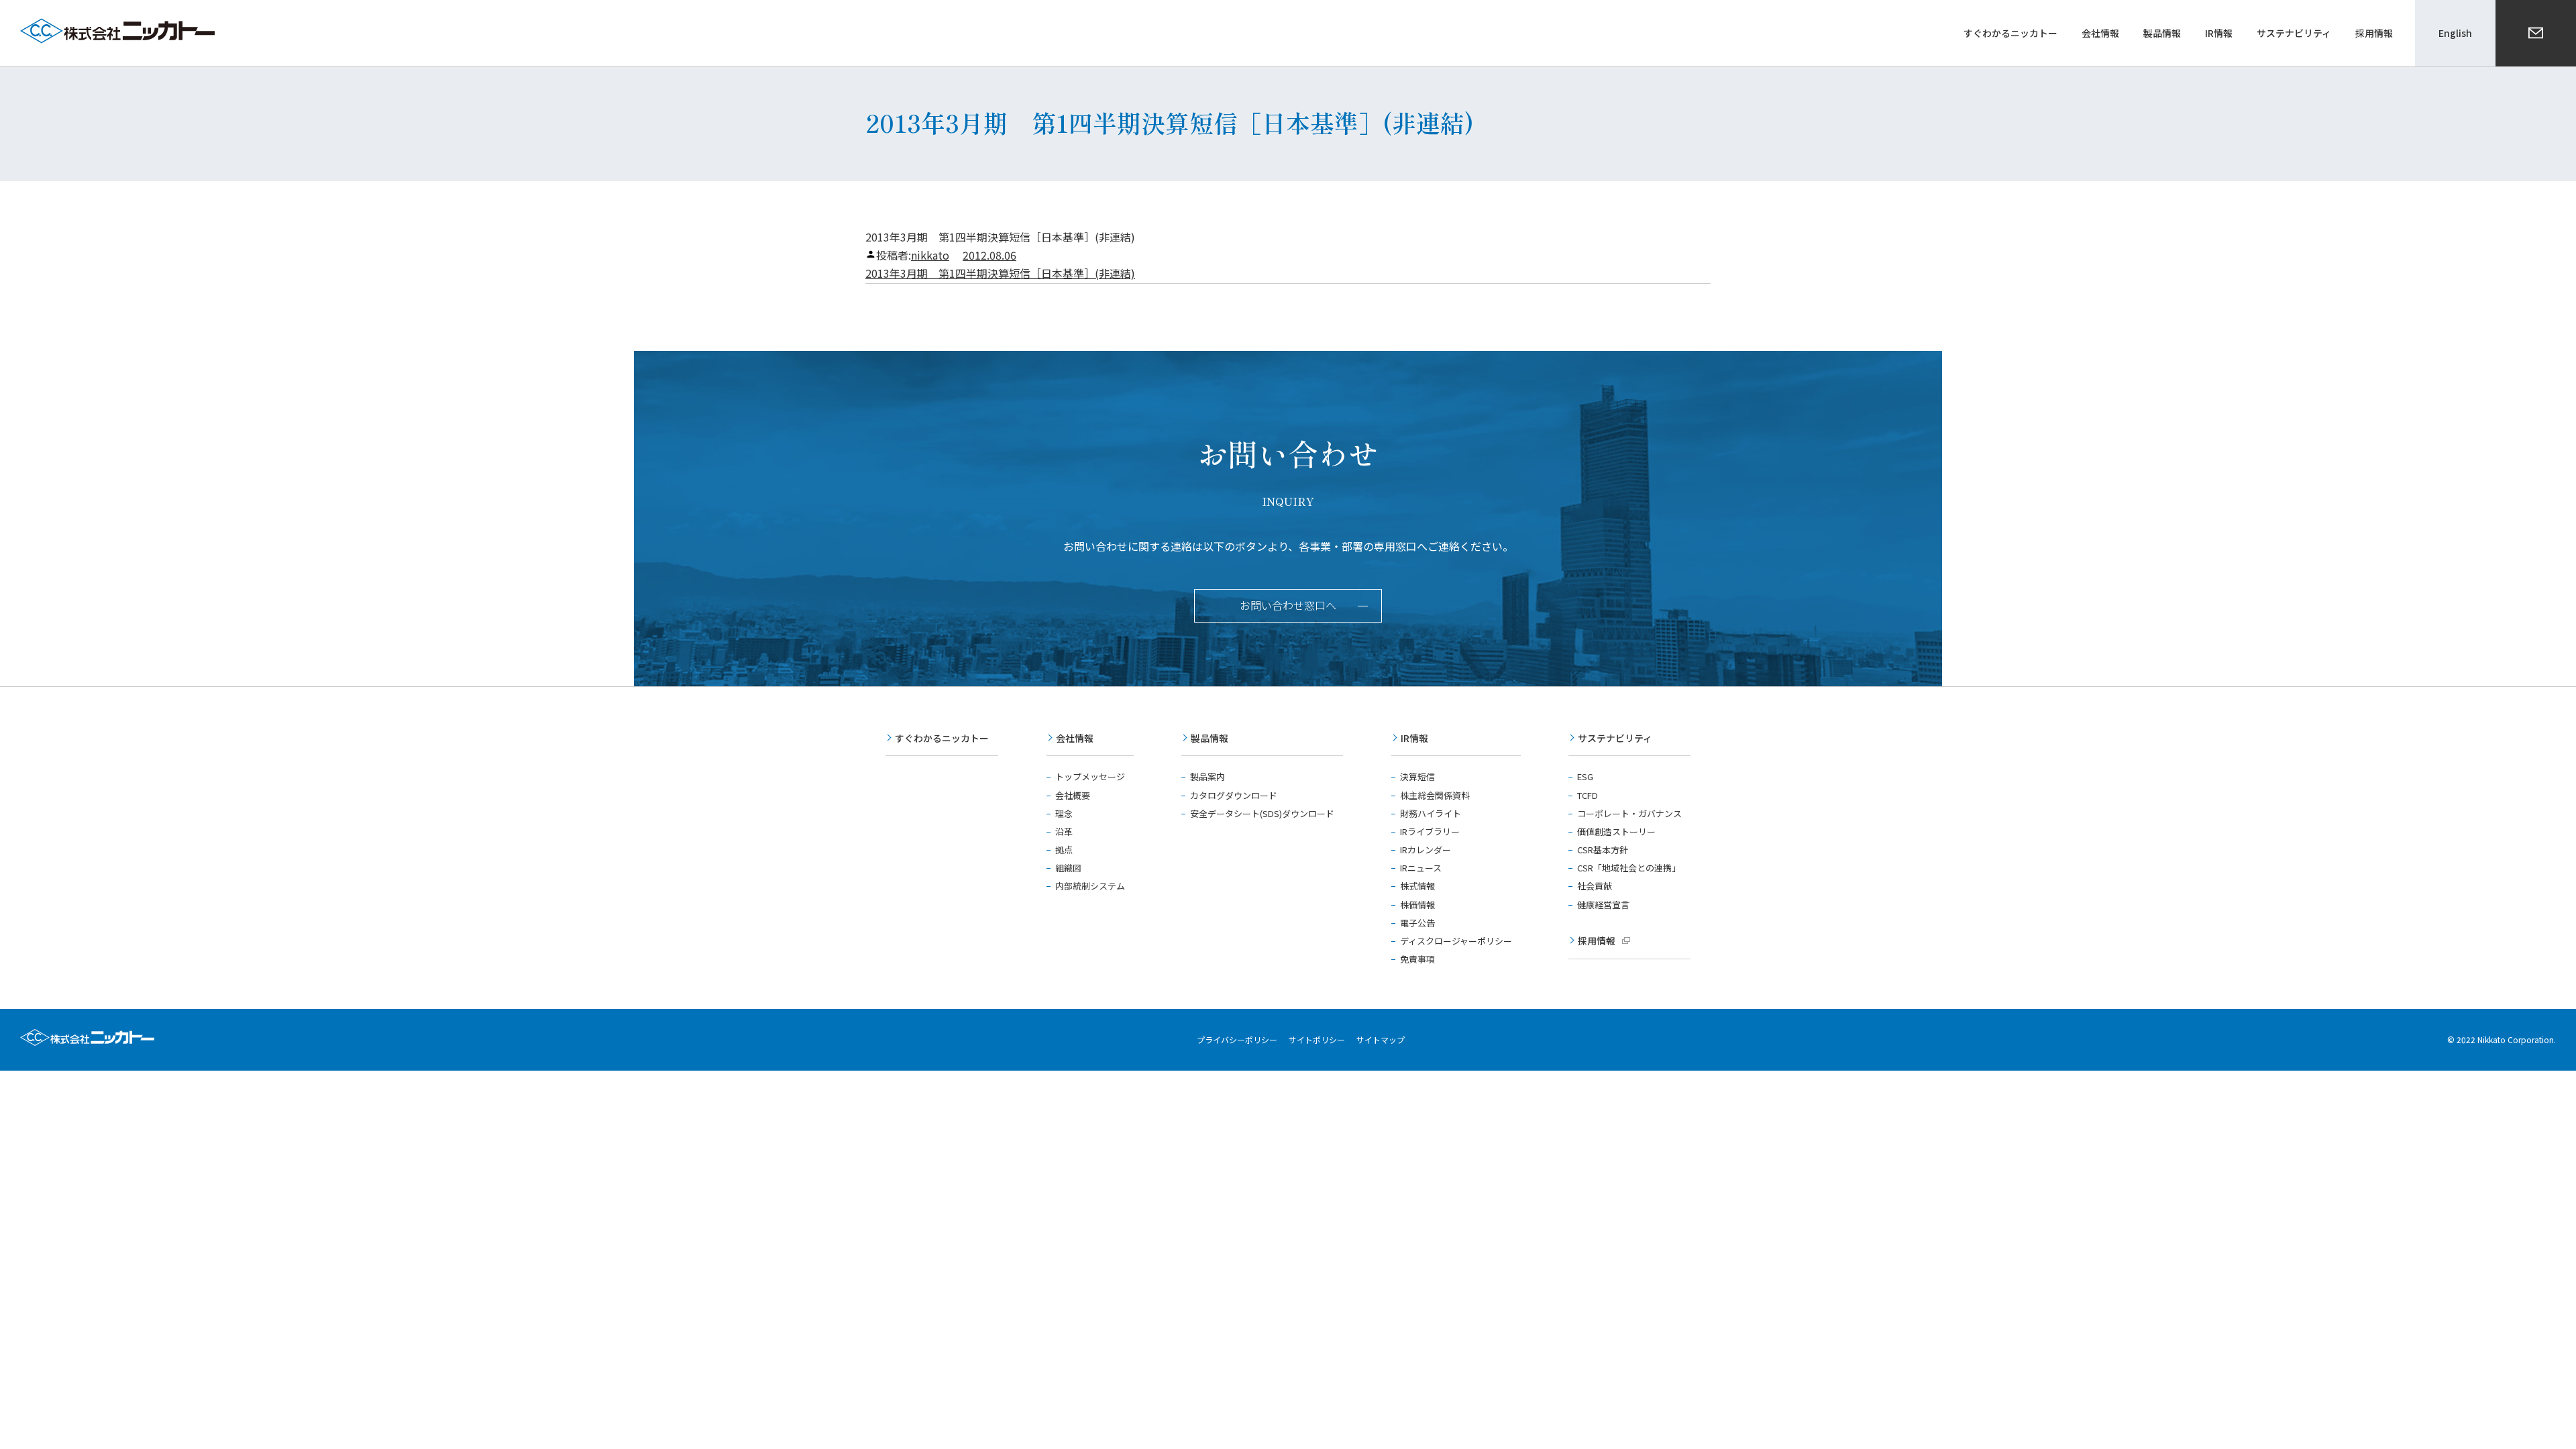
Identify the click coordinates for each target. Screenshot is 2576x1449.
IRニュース (1421, 868)
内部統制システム (1090, 886)
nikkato (930, 255)
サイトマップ (1381, 1039)
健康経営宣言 (1603, 905)
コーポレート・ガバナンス (1629, 813)
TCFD (1588, 795)
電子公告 (1417, 923)
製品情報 (1210, 738)
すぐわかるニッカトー (942, 738)
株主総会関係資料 (1435, 795)
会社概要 (1073, 795)
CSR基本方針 (1603, 850)
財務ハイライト (1431, 813)
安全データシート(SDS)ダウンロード (1262, 813)
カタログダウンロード (1234, 795)
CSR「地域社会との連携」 (1629, 868)
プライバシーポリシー (1237, 1039)
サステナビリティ (1615, 738)
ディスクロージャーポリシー (1456, 941)
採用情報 (1597, 941)
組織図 (1068, 868)
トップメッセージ (1090, 776)
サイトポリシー (1317, 1039)
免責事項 (1417, 959)
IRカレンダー (1426, 850)
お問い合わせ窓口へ (1288, 605)
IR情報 (1414, 738)
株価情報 (1417, 905)
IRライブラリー (1430, 831)
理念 (1064, 813)
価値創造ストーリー (1616, 831)
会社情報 (1075, 738)
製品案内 (1207, 776)
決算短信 (1417, 776)
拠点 (1064, 850)
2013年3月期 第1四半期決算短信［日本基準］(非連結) (1000, 273)
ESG (1585, 776)
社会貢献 (1595, 886)
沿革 (1064, 831)
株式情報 (1417, 886)
